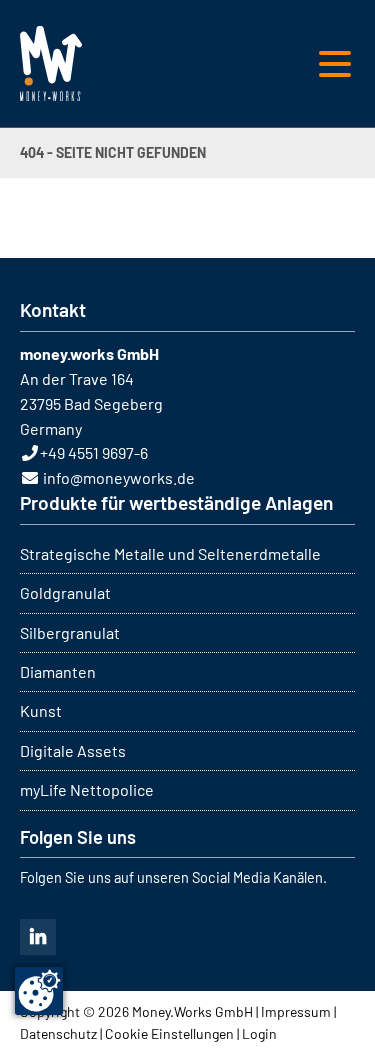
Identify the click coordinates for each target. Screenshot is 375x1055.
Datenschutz (58, 1033)
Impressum (296, 1011)
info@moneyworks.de (119, 477)
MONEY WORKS (51, 63)
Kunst (41, 710)
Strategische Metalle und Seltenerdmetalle (170, 553)
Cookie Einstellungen (169, 1033)
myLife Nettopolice (87, 789)
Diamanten (58, 671)
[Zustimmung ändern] (39, 991)
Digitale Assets (73, 750)
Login (259, 1033)
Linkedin (38, 937)
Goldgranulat (65, 592)
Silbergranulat (70, 632)
